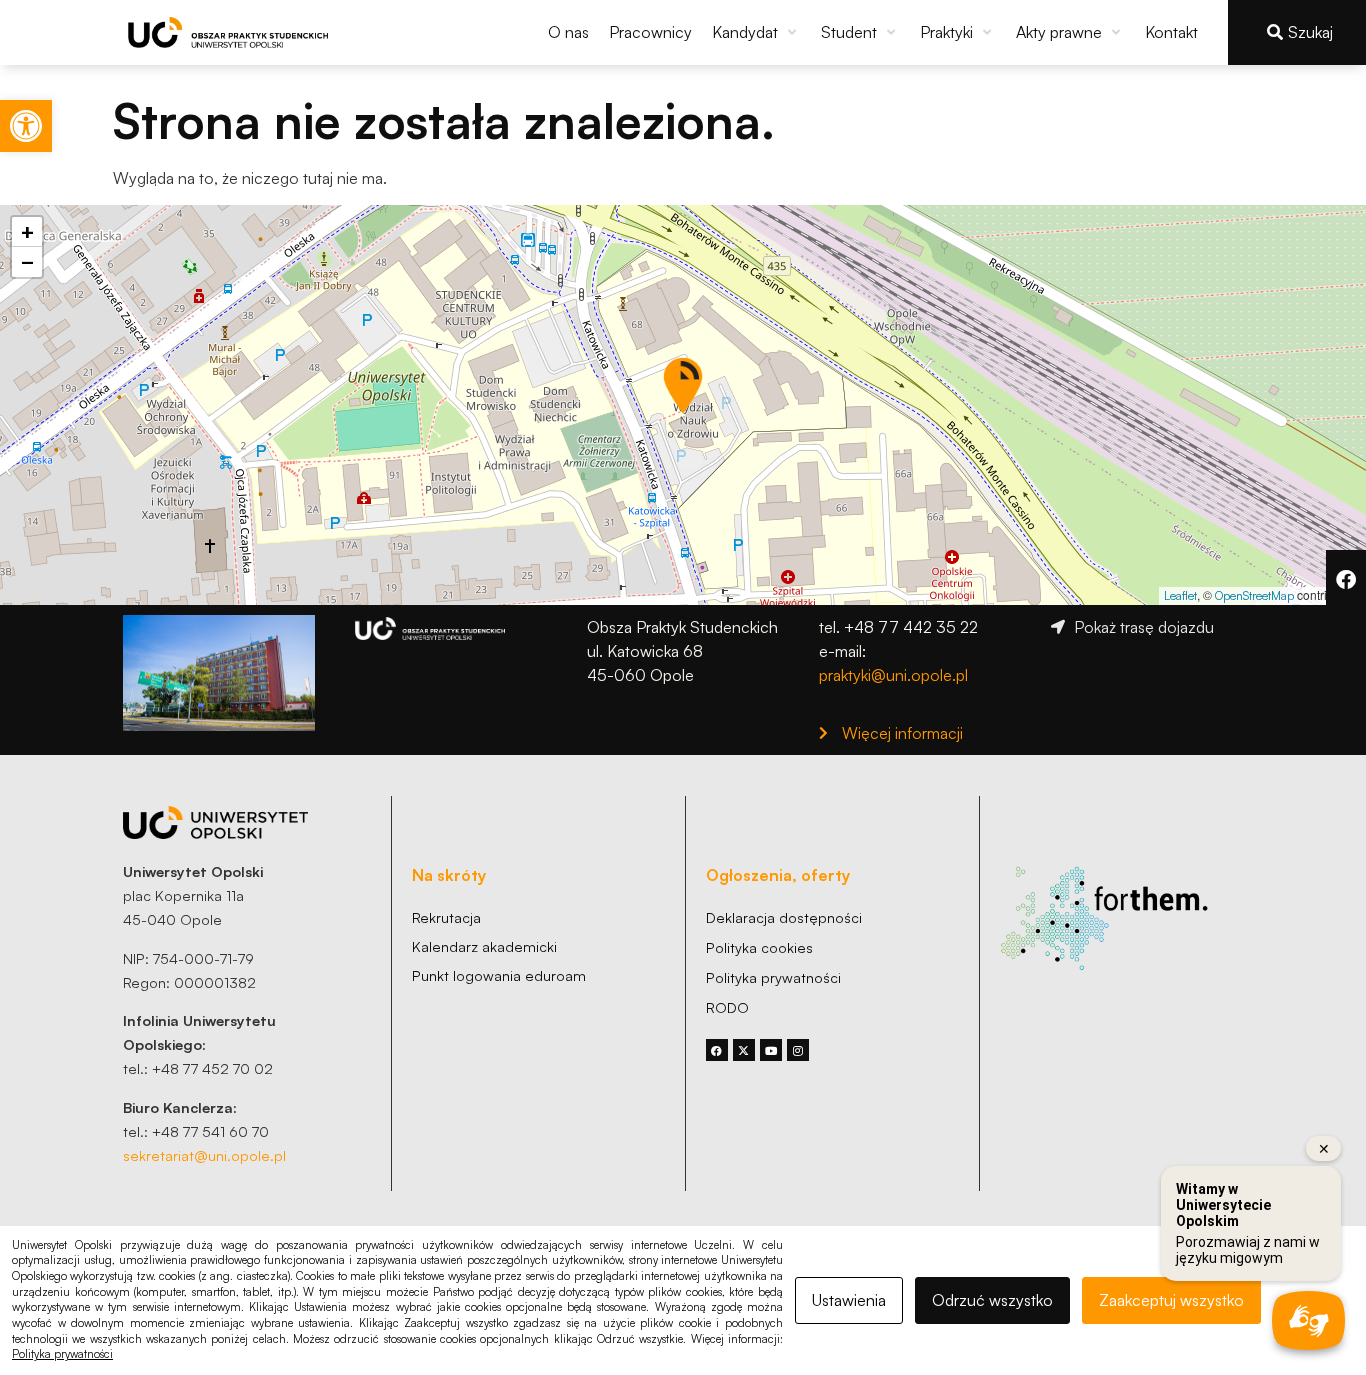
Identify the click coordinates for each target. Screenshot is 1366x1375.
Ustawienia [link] (849, 1300)
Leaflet (1180, 595)
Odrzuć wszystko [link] (992, 1300)
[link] (26, 126)
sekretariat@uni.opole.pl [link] (204, 1155)
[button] (756, 32)
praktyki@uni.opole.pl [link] (893, 675)
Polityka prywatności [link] (62, 1354)
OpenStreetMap (1254, 595)
